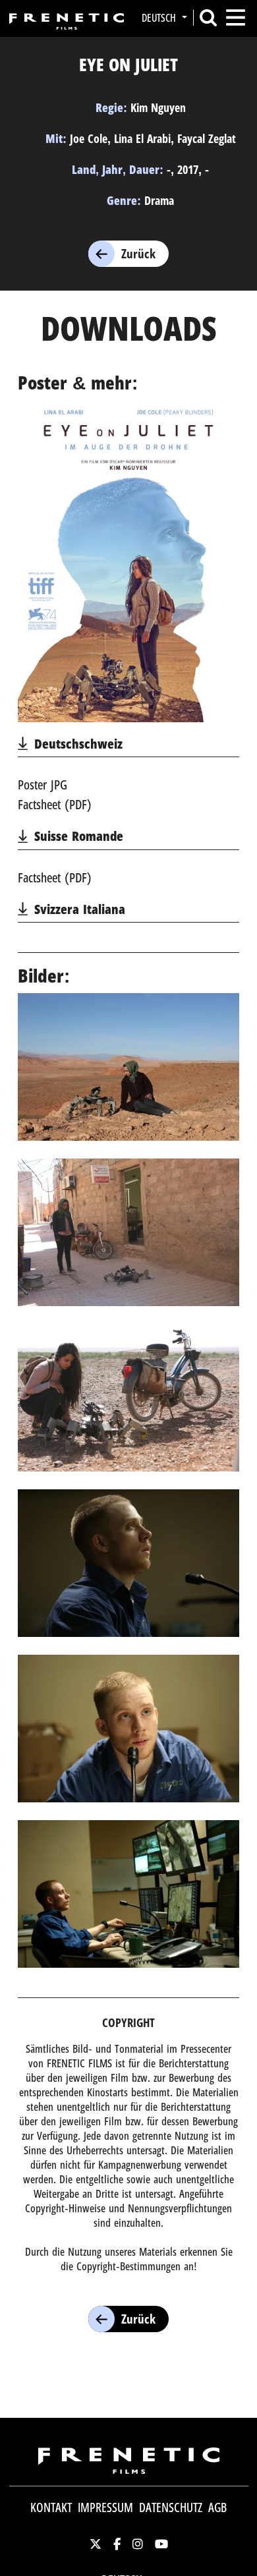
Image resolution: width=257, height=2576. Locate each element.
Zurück (138, 254)
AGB (217, 2507)
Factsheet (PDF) (55, 804)
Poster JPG (43, 785)
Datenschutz (171, 2507)
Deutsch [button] (160, 18)
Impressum (105, 2507)
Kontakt (51, 2507)
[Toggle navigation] (236, 17)
